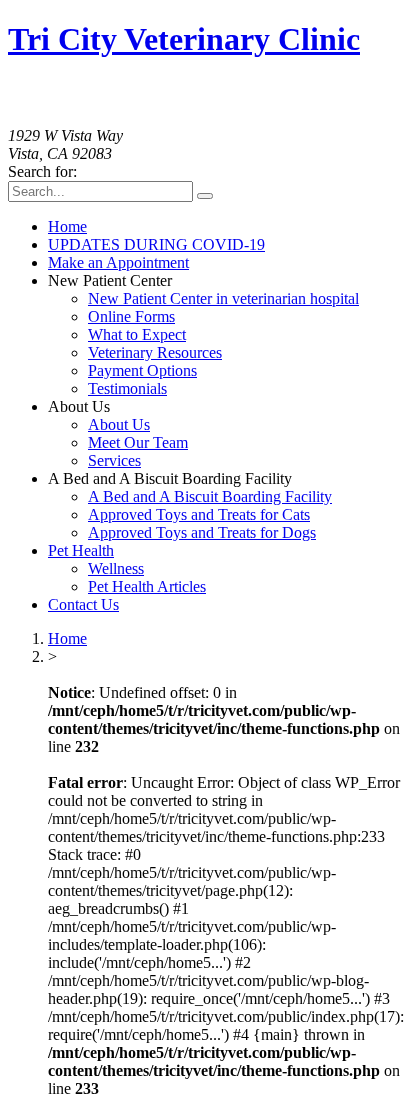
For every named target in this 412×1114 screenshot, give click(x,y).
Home (67, 638)
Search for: (42, 171)
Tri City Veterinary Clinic (184, 39)
